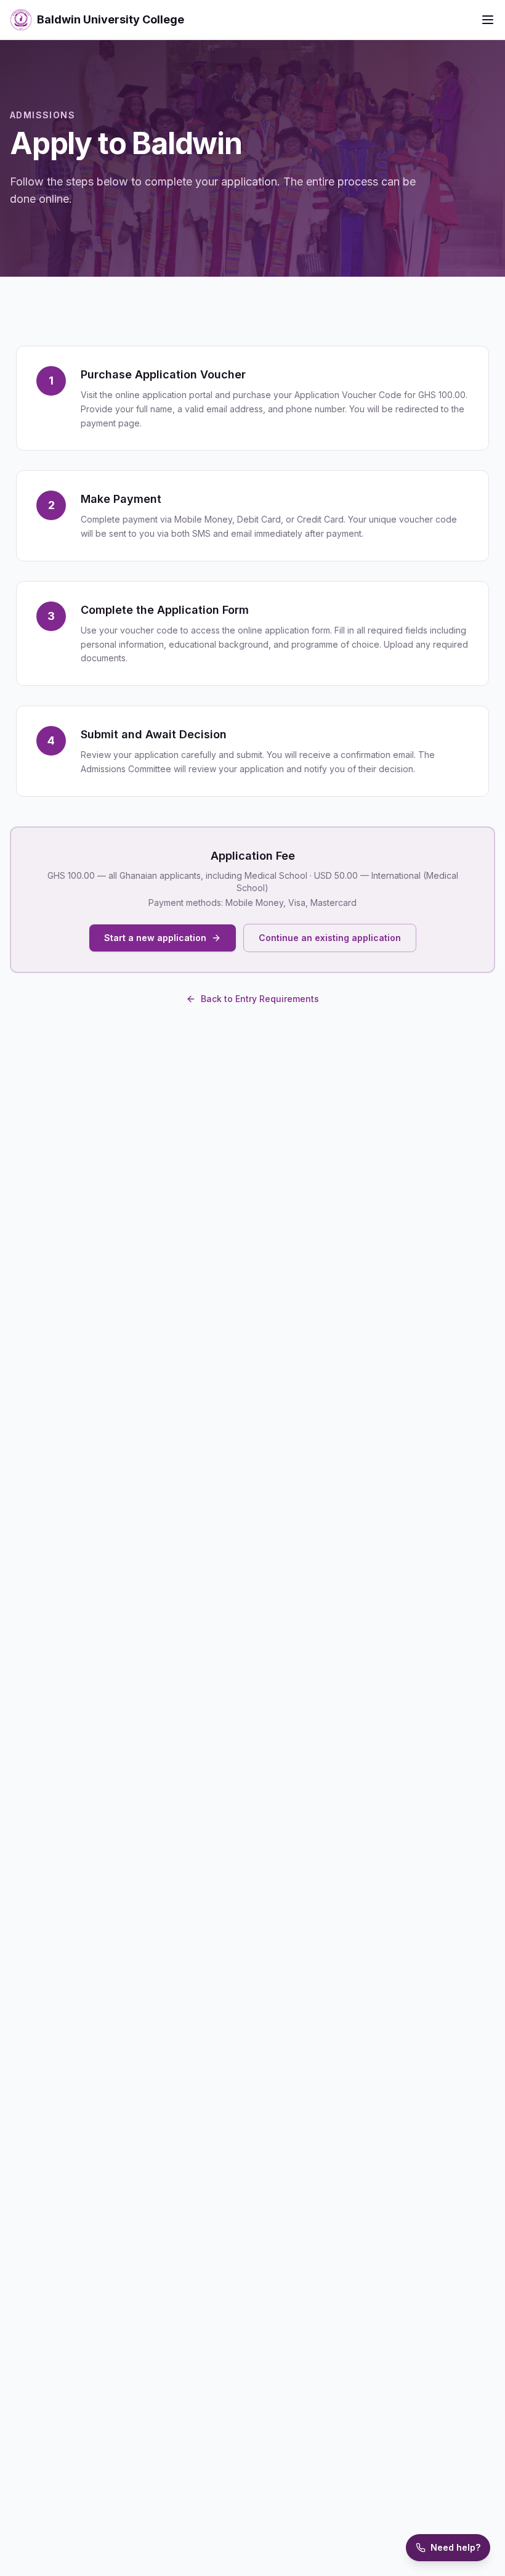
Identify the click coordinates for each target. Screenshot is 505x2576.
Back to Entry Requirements (260, 999)
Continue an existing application (330, 938)
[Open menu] (488, 20)
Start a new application (155, 938)
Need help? (455, 2547)
